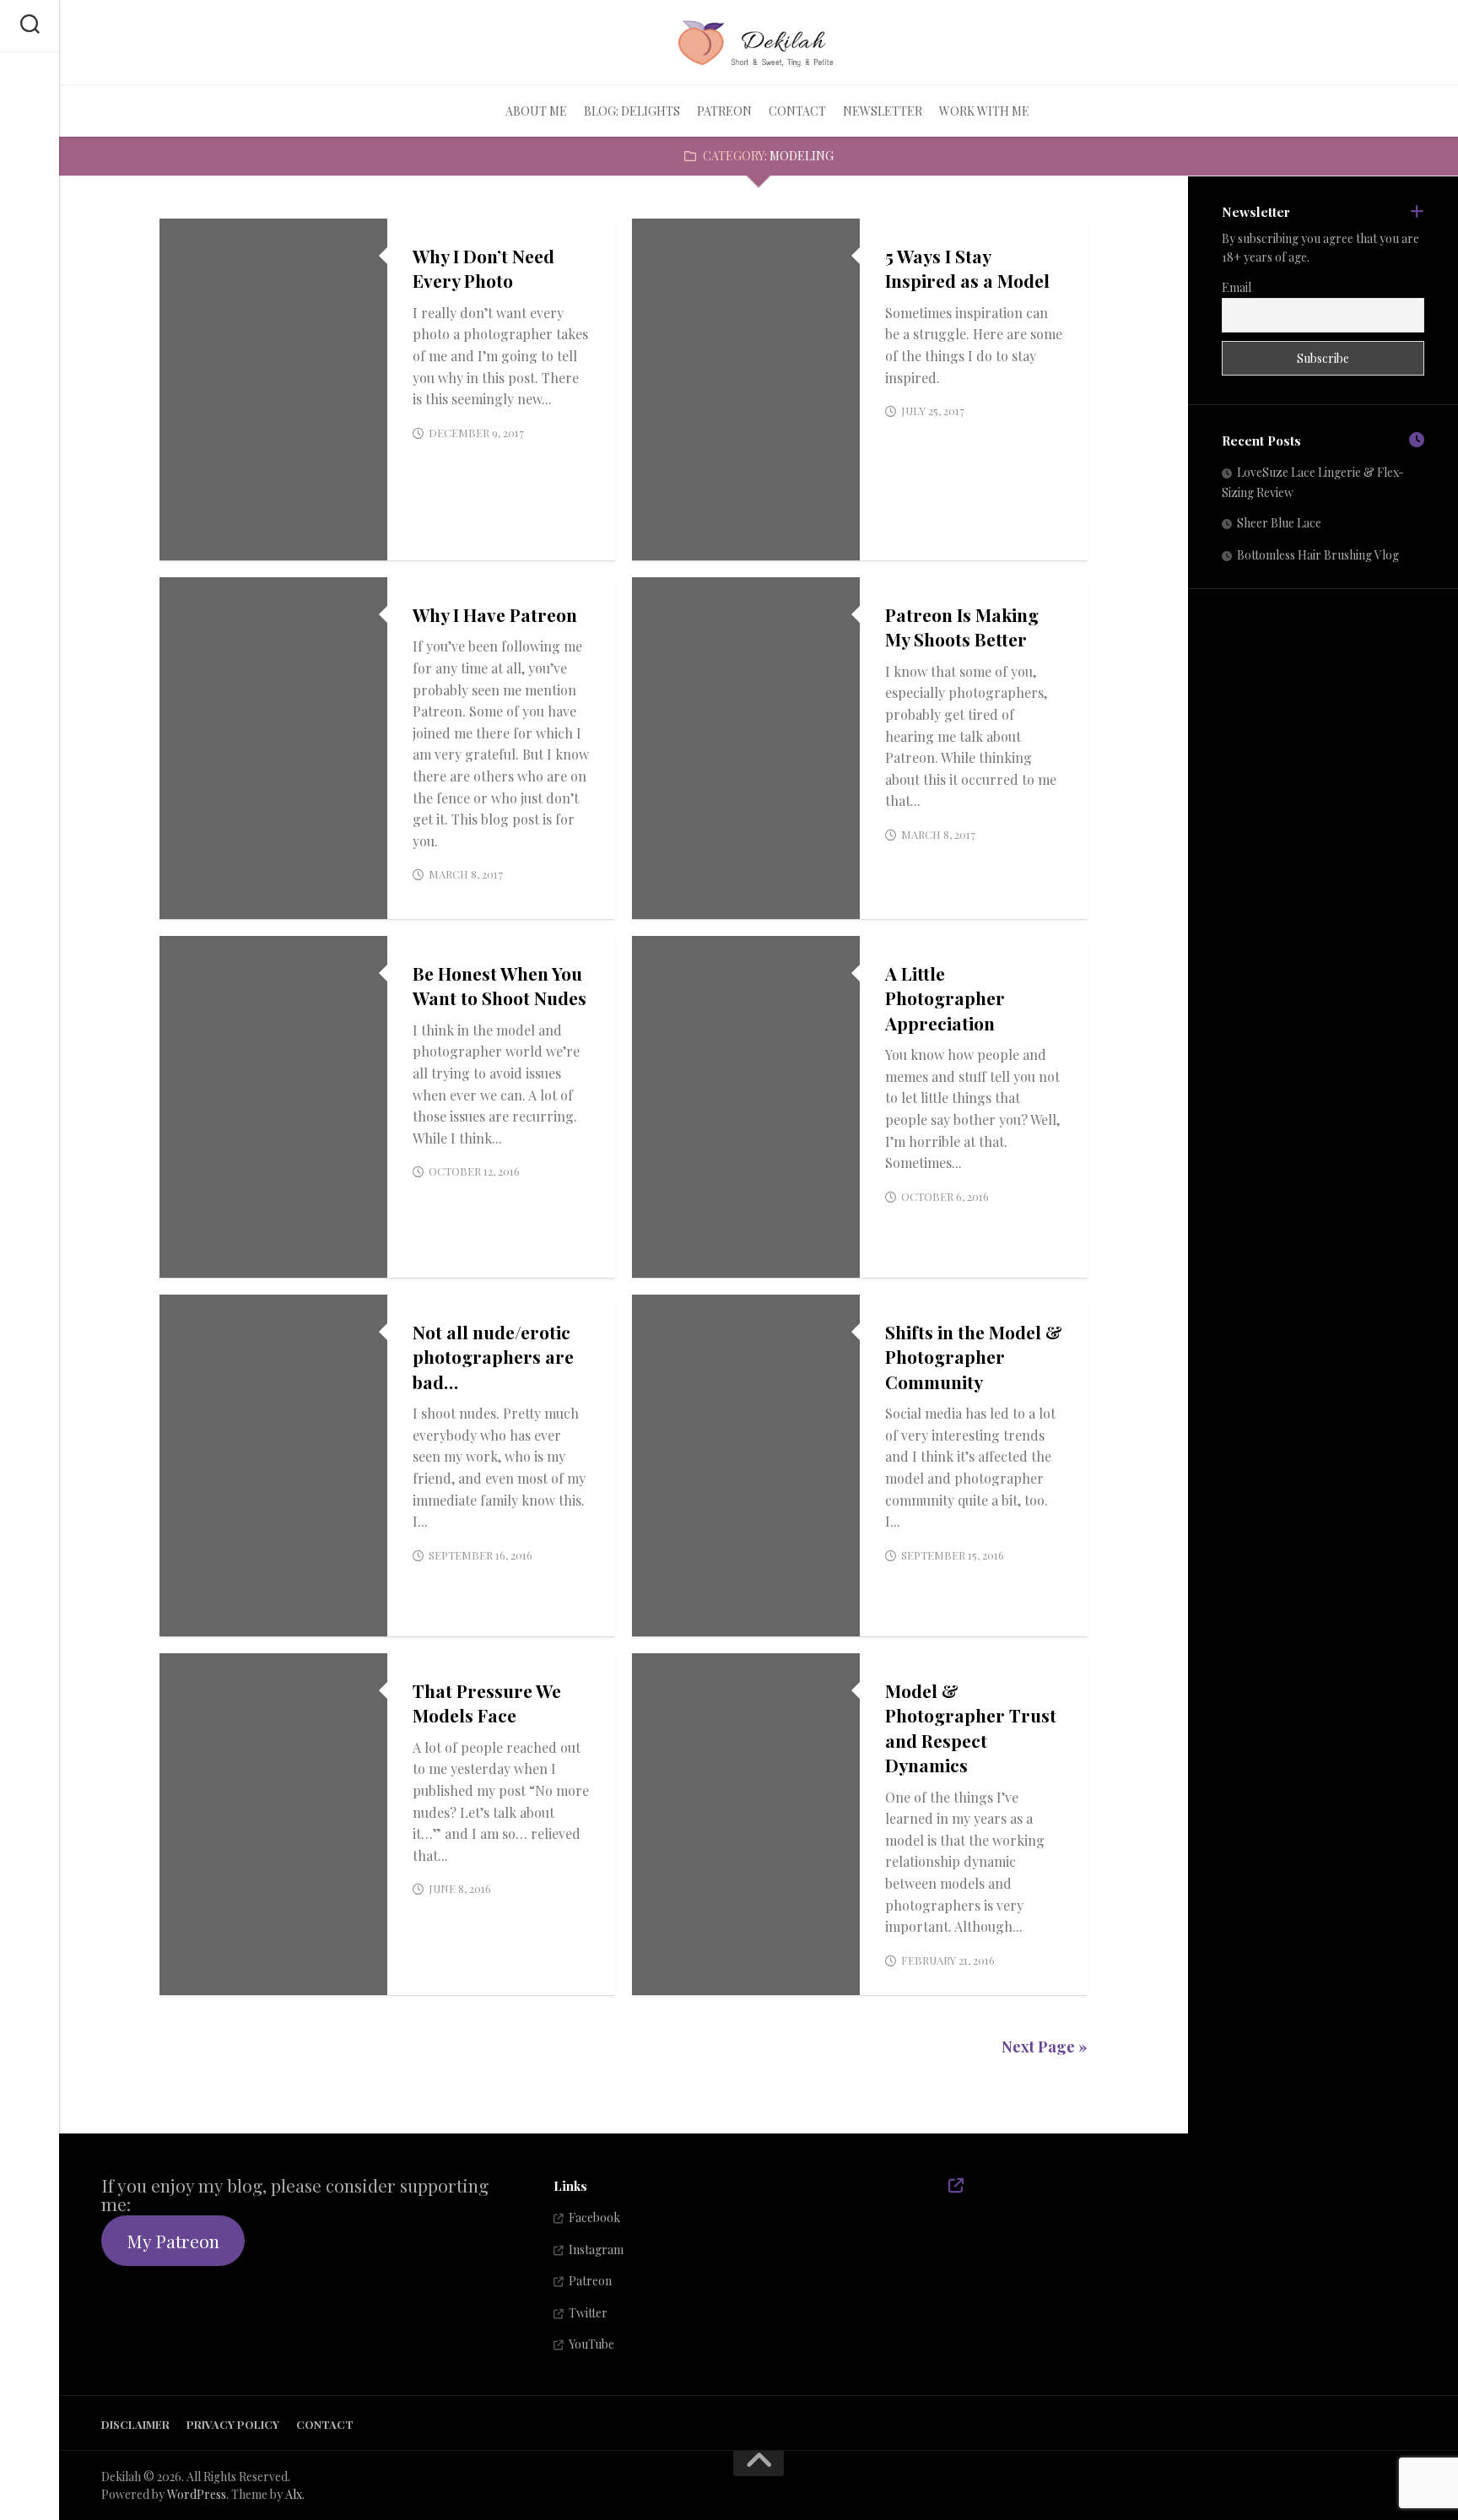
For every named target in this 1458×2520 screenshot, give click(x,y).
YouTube (591, 2344)
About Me (536, 111)
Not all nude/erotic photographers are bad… (493, 1357)
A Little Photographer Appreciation (945, 998)
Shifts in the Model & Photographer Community (974, 1357)
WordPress (197, 2494)
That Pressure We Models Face (487, 1703)
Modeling (203, 542)
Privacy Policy (233, 2424)
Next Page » (1045, 2047)
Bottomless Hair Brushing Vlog (1318, 555)
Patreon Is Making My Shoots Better (962, 627)
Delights (202, 901)
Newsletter (883, 111)
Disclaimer (135, 2424)
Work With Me (984, 111)
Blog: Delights (632, 111)
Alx (294, 2494)
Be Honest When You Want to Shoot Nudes (499, 985)
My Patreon (173, 2241)
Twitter (588, 2313)
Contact (797, 111)
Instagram (596, 2250)
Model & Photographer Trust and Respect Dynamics (971, 1728)
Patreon (724, 111)
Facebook (594, 2217)
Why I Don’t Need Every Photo (483, 268)
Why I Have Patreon (495, 614)
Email (1237, 287)
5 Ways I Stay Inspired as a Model (967, 268)
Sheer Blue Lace (1279, 523)
